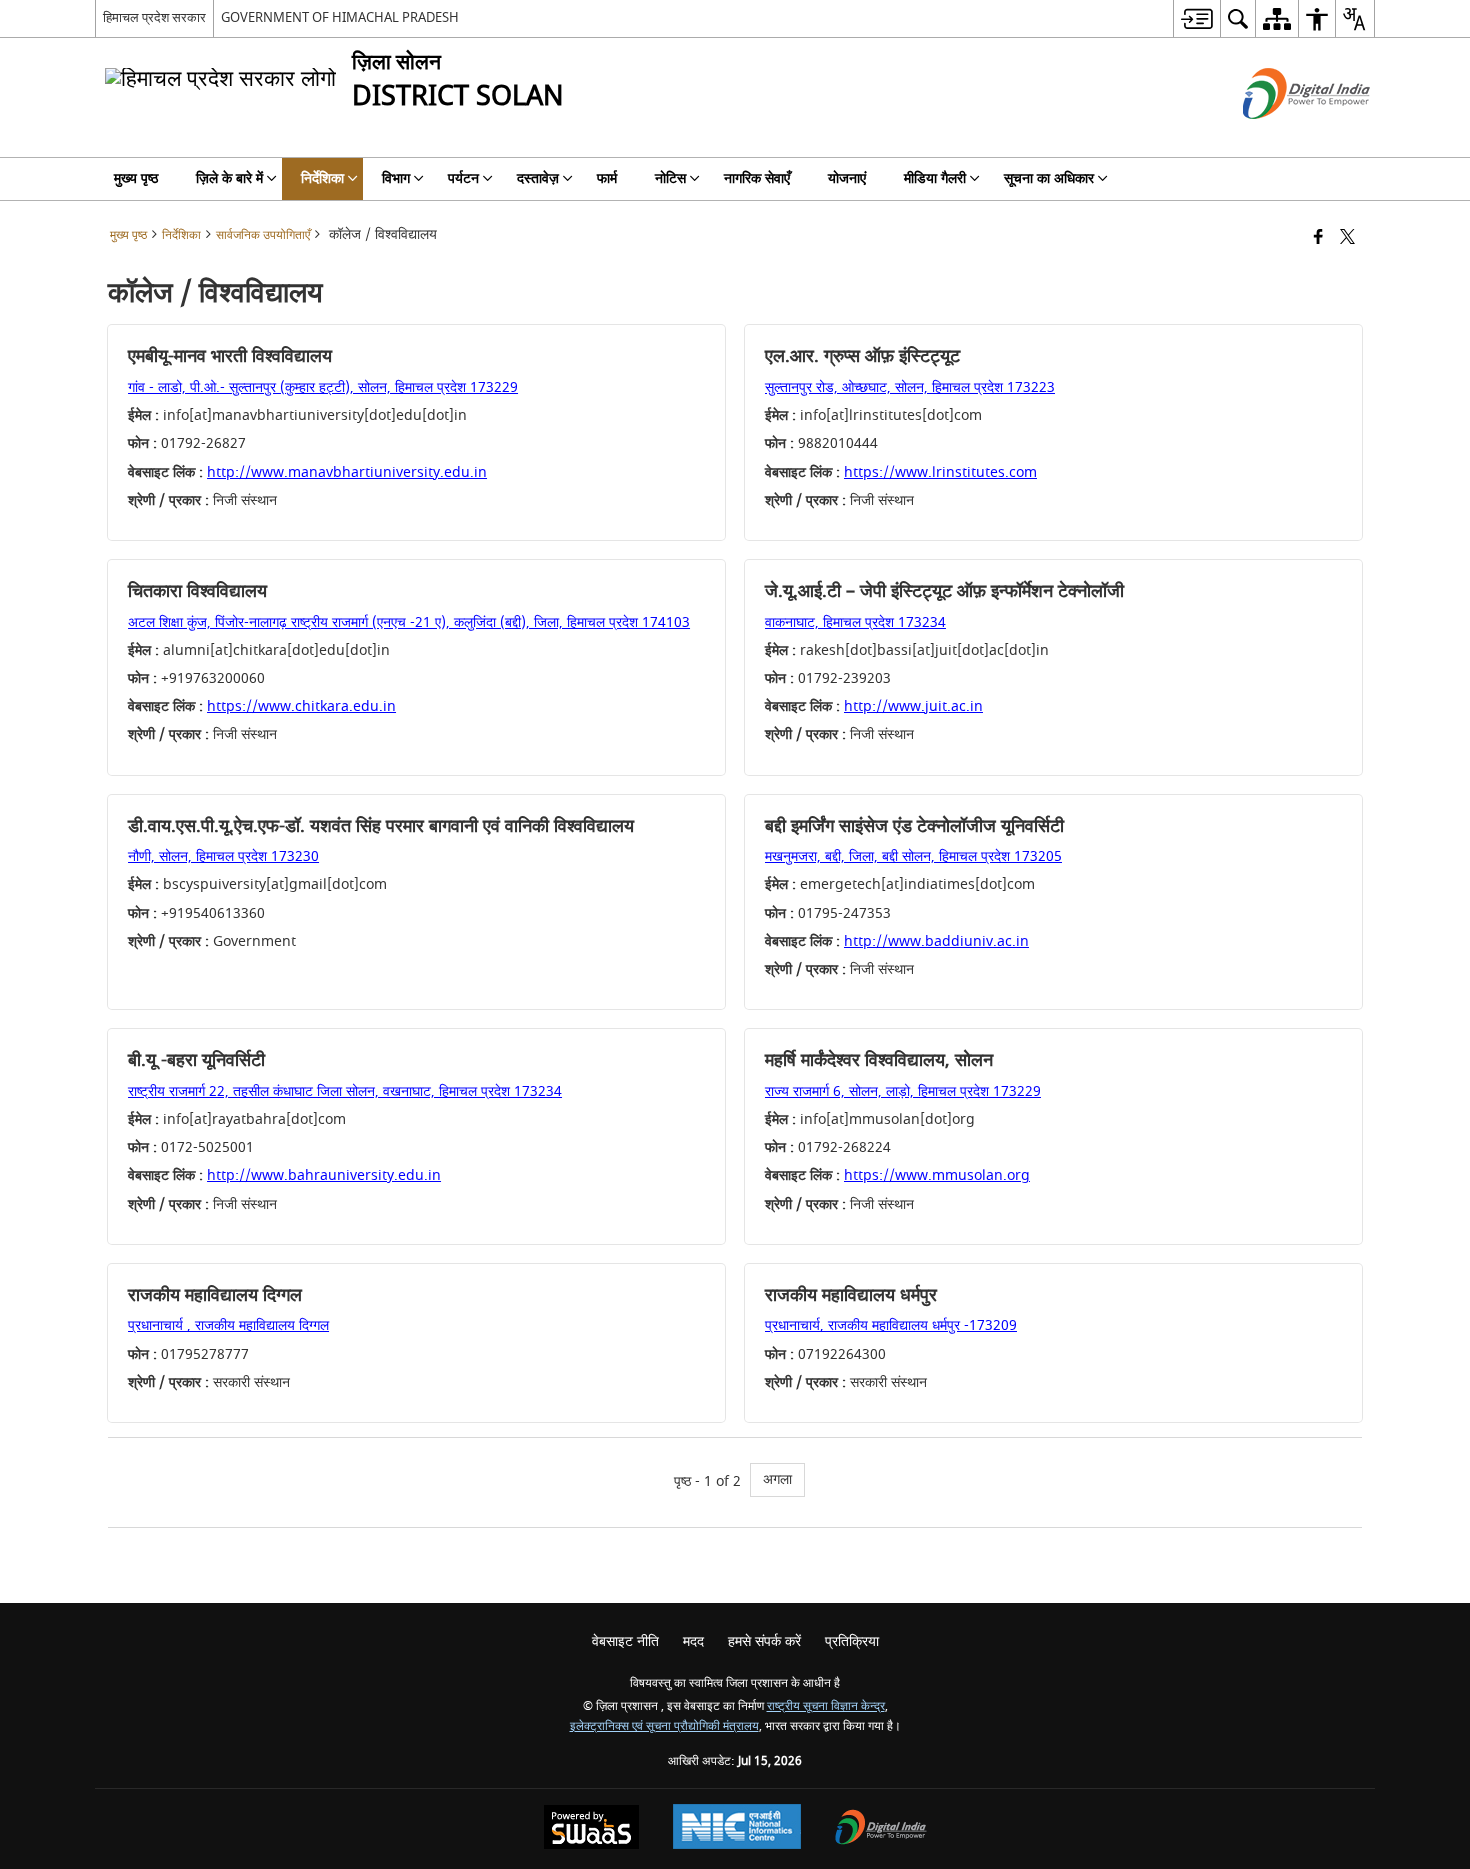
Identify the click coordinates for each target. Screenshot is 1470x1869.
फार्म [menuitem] (607, 178)
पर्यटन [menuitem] (463, 178)
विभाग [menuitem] (396, 178)
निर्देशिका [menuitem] (322, 178)
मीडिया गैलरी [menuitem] (935, 178)
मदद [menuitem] (693, 1641)
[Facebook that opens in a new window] (1318, 238)
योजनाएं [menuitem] (847, 178)
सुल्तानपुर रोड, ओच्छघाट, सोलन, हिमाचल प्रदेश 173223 (910, 387)
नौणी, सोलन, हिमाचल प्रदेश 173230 (223, 856)
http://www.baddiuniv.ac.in (936, 941)
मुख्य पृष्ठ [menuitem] (136, 178)
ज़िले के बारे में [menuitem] (229, 178)
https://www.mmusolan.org (937, 1175)
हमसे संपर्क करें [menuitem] (764, 1641)
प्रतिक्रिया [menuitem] (852, 1641)
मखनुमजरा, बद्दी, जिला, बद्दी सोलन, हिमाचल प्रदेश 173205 (913, 856)
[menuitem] (1196, 18)
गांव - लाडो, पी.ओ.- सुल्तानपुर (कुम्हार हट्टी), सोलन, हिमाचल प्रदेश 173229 (323, 387)
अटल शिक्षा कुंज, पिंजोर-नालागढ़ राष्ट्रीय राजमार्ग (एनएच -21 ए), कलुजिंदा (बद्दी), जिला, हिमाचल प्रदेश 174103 (409, 622)
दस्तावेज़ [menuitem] (538, 178)
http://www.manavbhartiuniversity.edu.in (347, 472)
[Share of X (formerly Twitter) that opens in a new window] (1347, 238)
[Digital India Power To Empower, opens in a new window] (881, 1829)
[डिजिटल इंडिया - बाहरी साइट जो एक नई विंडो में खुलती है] (1281, 136)
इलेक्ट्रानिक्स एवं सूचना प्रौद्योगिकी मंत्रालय (664, 1726)
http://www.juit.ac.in (913, 706)
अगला (777, 1479)
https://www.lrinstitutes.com (940, 472)
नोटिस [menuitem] (670, 178)
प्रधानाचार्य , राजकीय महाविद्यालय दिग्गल (228, 1325)
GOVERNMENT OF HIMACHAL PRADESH (340, 17)
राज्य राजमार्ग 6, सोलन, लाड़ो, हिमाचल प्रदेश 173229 (903, 1091)
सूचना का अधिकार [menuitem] (1049, 178)
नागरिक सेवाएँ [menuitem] (757, 178)
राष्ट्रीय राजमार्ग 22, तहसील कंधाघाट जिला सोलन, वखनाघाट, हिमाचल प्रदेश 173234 (345, 1091)
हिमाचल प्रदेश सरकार (154, 17)
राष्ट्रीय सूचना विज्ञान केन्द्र (826, 1706)
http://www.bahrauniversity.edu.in (324, 1175)
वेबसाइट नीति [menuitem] (625, 1641)
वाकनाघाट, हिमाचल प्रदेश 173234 (855, 622)
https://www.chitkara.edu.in (301, 706)
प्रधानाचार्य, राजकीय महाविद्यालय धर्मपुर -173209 (891, 1325)
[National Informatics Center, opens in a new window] (737, 1829)
